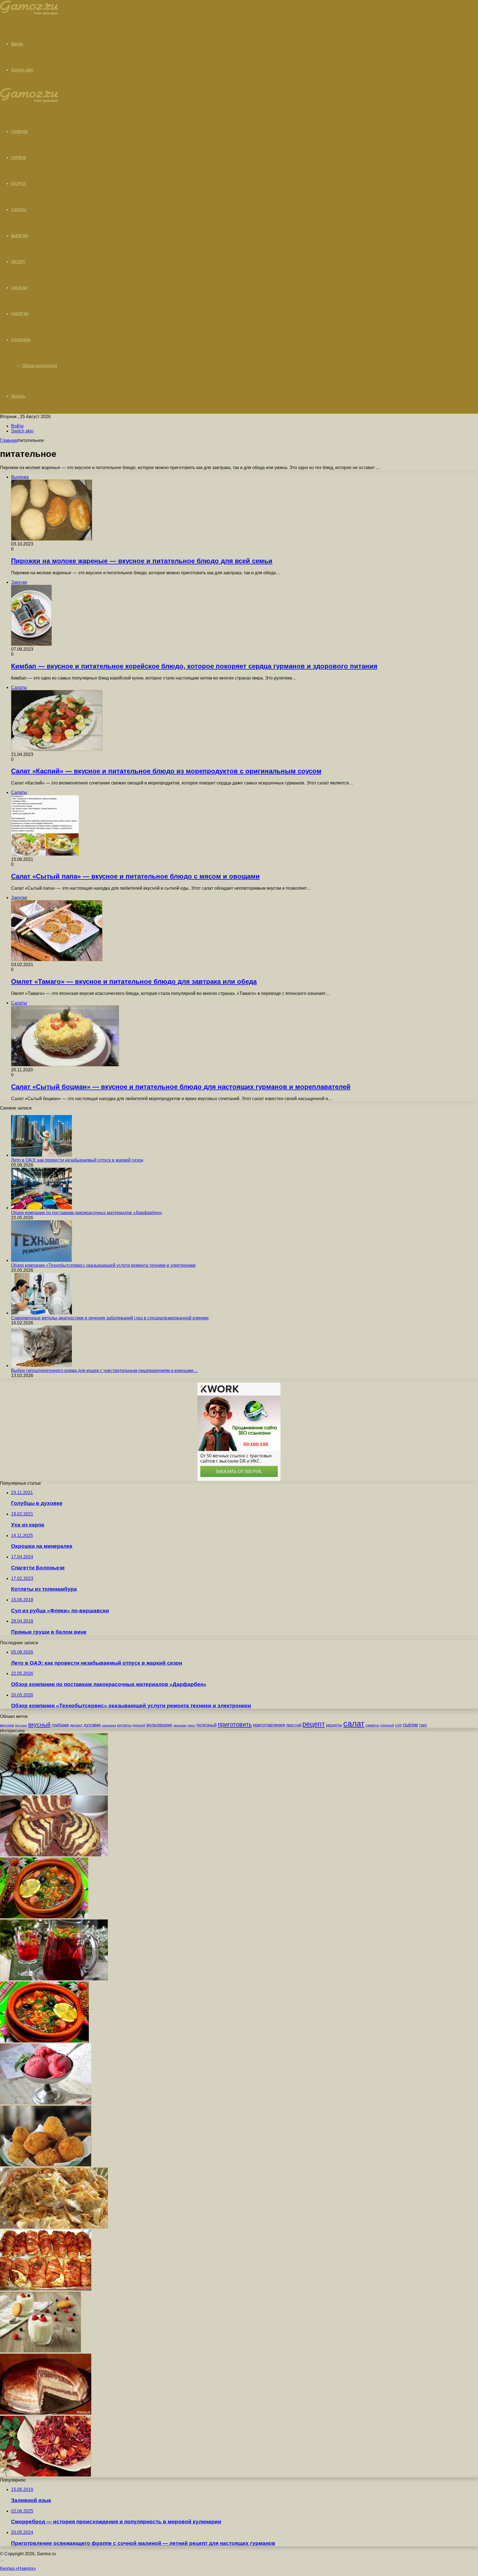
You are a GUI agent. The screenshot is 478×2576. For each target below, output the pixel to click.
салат (354, 1724)
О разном (21, 340)
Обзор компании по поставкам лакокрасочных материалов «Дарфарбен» (87, 1213)
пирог (191, 1725)
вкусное (7, 1725)
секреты (372, 1725)
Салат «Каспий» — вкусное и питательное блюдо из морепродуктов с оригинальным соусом (166, 771)
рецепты (334, 1725)
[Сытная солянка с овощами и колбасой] (44, 1917)
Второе (18, 184)
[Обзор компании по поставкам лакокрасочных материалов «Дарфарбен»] (41, 1208)
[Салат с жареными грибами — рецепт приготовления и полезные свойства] (54, 2227)
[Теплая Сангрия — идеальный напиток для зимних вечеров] (54, 1979)
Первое (19, 158)
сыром (410, 1725)
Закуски (19, 288)
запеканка (109, 1725)
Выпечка (20, 236)
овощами (180, 1725)
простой (294, 1725)
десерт (76, 1725)
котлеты (124, 1725)
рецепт (314, 1724)
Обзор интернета (40, 366)
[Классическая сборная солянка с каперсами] (44, 2041)
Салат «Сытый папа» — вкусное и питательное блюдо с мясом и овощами (135, 876)
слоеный (387, 1725)
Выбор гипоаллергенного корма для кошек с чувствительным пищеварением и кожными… (104, 1371)
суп (398, 1725)
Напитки (20, 314)
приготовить (235, 1724)
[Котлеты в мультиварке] (46, 2165)
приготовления (269, 1725)
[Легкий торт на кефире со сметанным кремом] (46, 2413)
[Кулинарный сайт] (29, 13)
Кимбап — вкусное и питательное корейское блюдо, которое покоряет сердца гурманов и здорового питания (194, 666)
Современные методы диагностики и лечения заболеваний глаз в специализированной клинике (110, 1318)
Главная (9, 440)
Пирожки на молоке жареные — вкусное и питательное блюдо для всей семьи (142, 561)
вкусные (21, 1725)
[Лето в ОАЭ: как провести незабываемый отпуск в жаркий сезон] (41, 1155)
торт (423, 1725)
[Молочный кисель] (41, 2351)
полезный (206, 1725)
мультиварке (159, 1725)
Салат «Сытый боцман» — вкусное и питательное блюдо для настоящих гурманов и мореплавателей (181, 1087)
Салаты (19, 210)
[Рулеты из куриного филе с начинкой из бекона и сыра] (46, 2289)
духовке (92, 1725)
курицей (139, 1725)
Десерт (18, 262)
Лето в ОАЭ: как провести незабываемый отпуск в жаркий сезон (77, 1160)
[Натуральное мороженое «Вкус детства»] (46, 2103)
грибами (60, 1725)
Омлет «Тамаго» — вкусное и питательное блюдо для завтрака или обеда (134, 981)
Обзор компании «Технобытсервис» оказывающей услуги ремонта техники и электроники (103, 1265)
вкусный (39, 1725)
